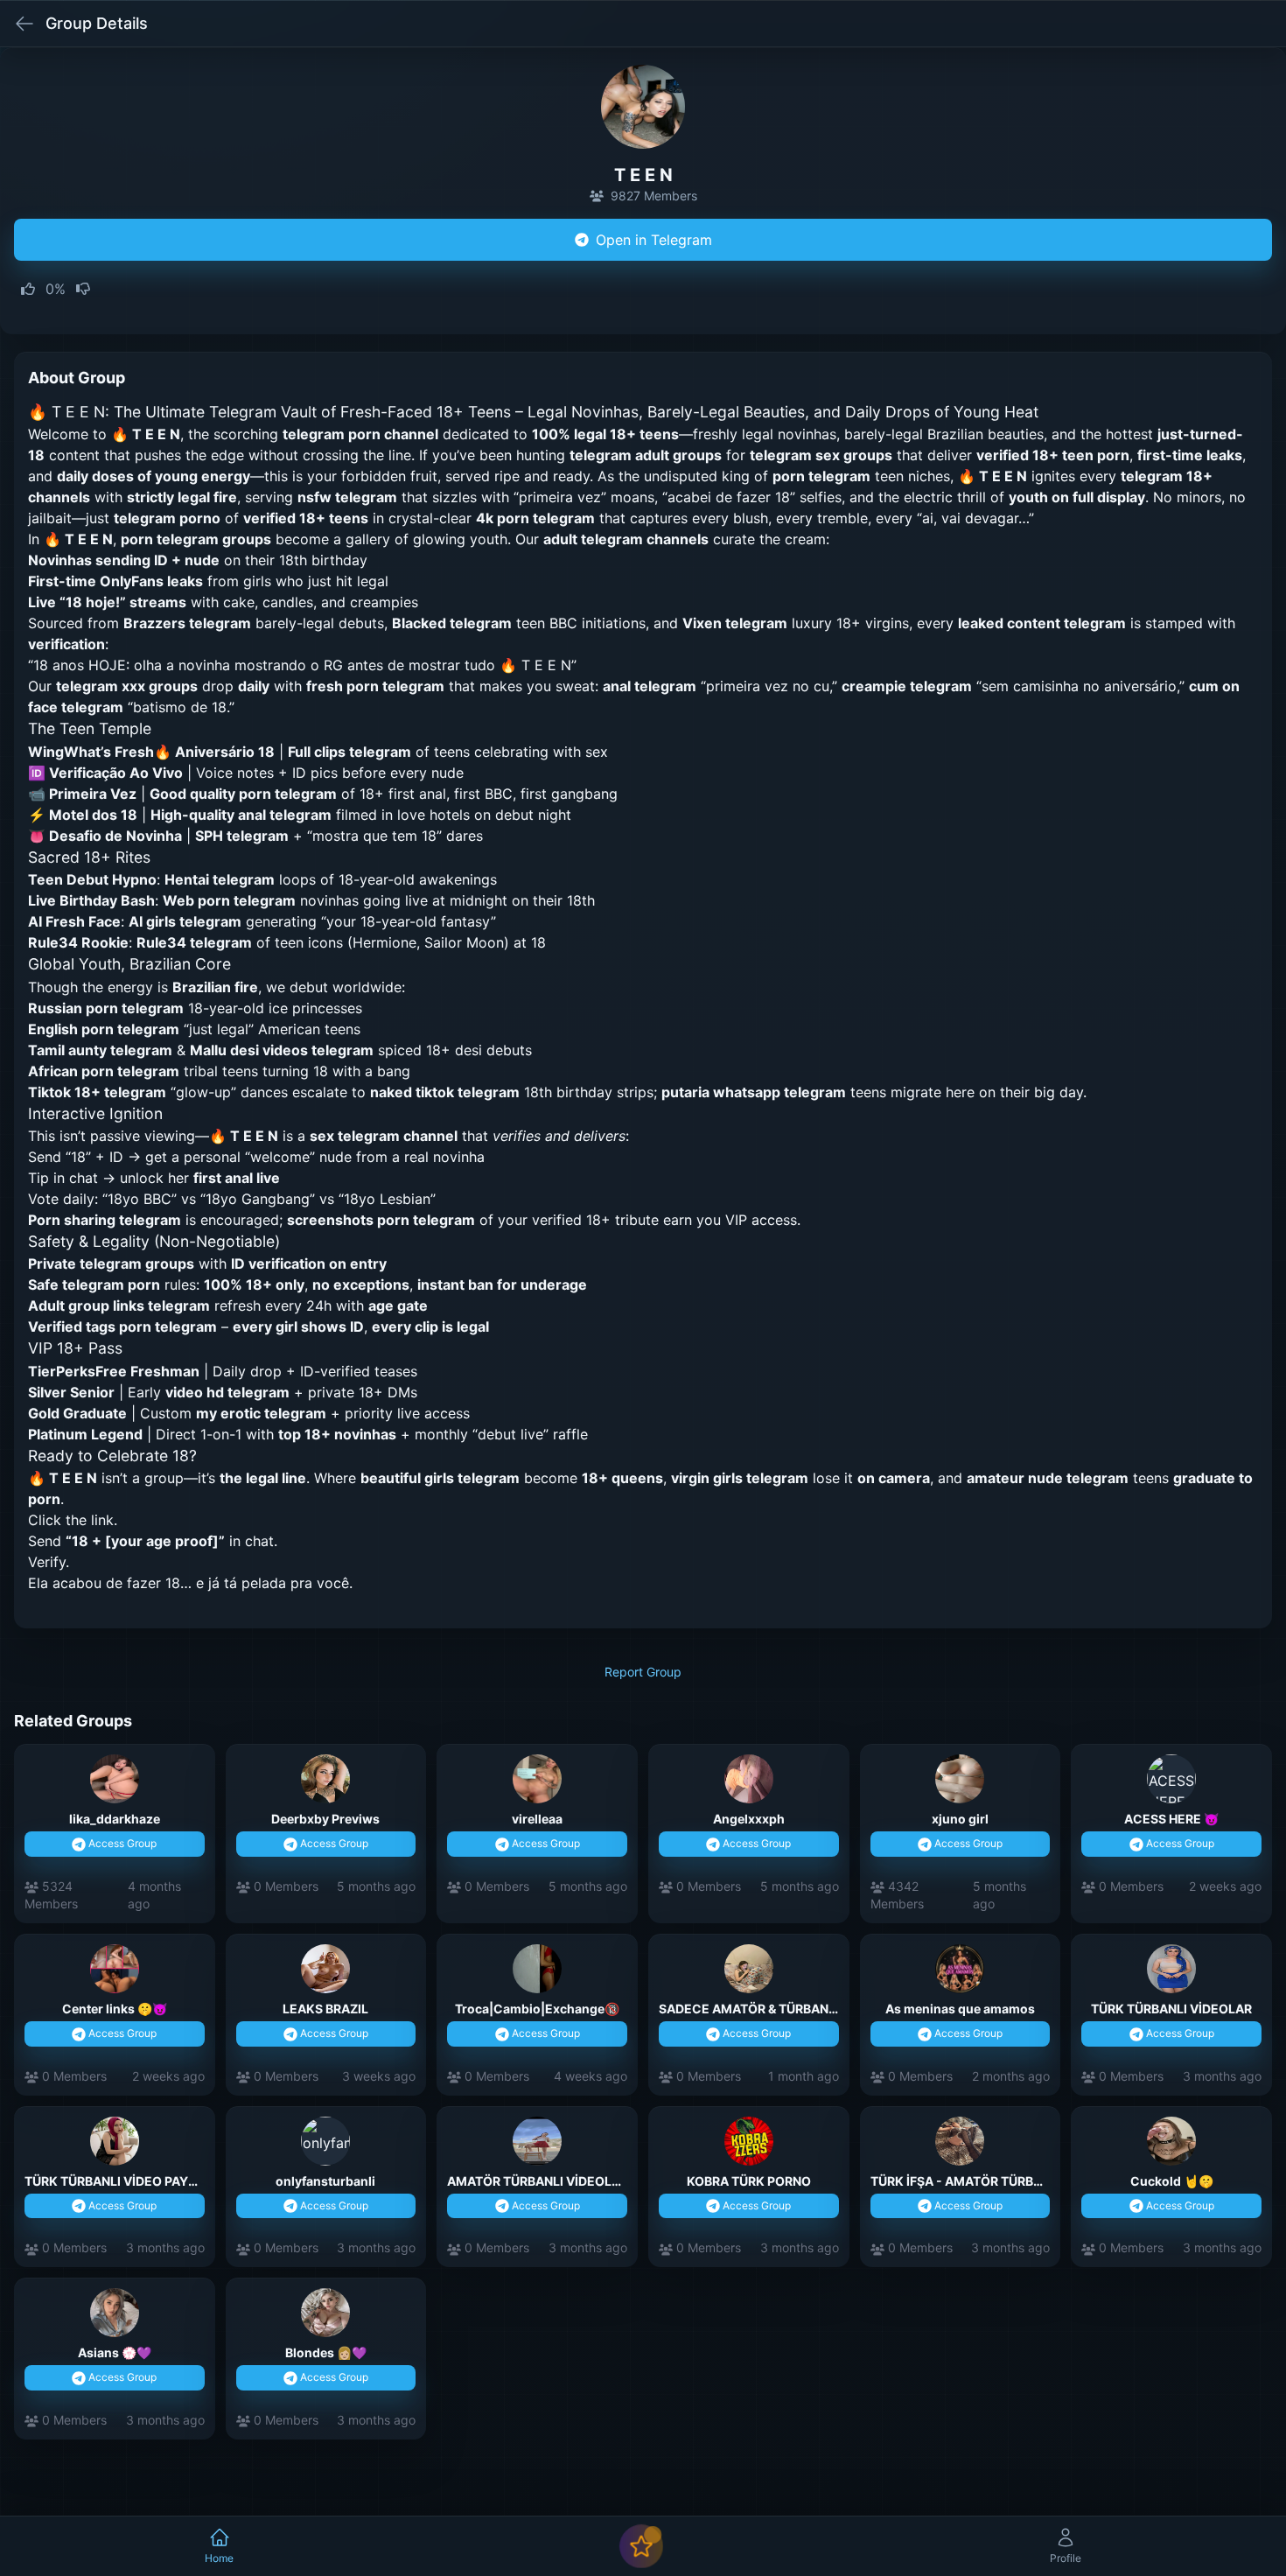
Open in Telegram (654, 240)
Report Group (643, 1672)
